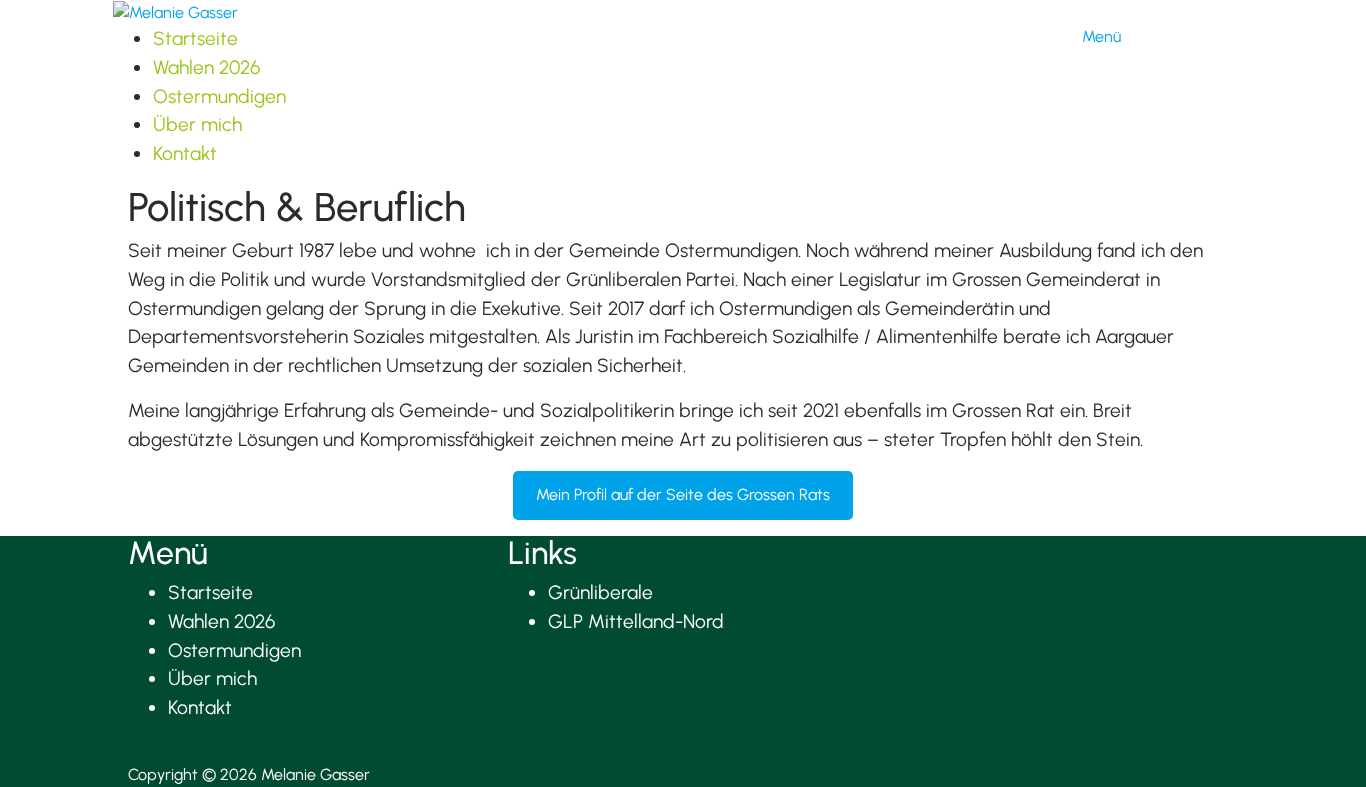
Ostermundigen (219, 96)
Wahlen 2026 (206, 67)
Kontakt (185, 153)
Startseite (195, 38)
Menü (1101, 36)
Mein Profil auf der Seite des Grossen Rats (683, 494)
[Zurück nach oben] (134, 750)
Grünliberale (600, 592)
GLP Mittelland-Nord (636, 621)
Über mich (197, 124)
